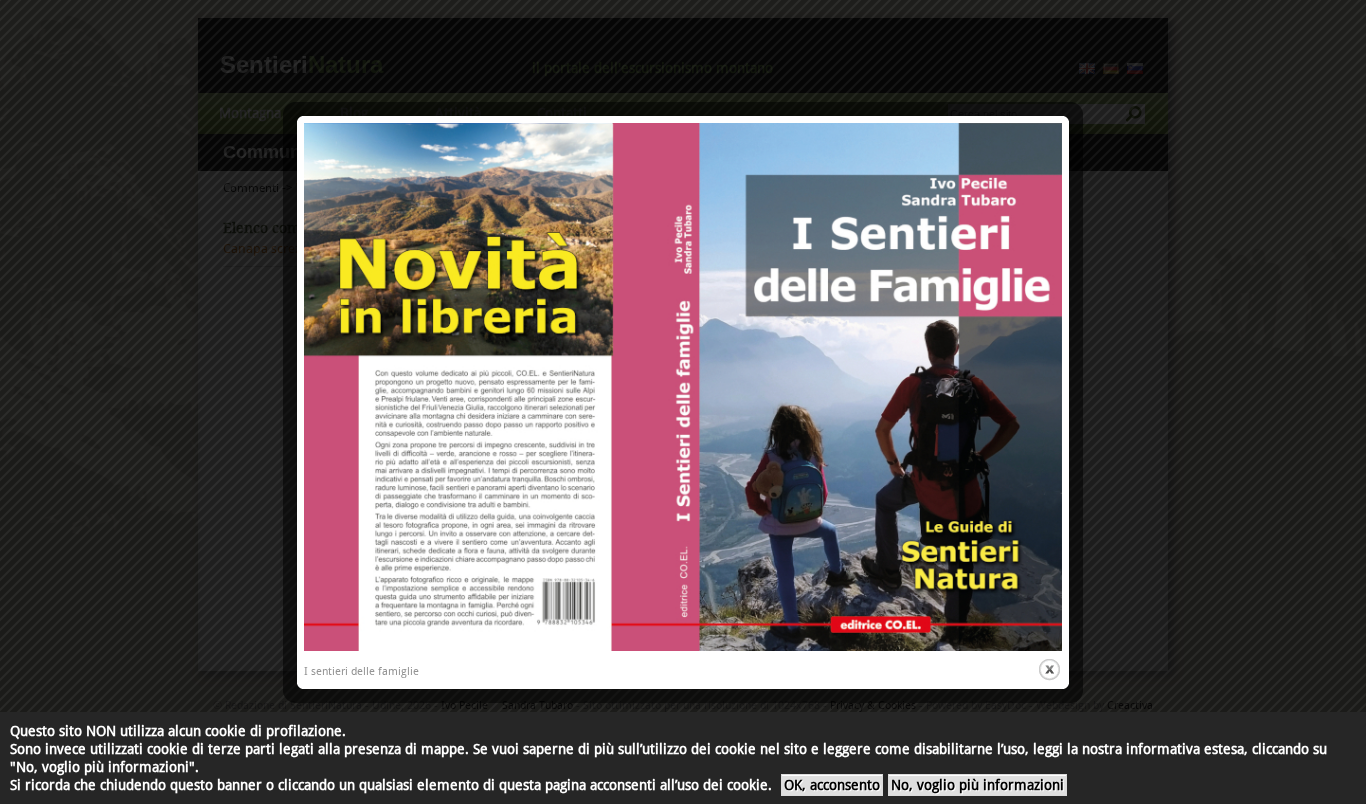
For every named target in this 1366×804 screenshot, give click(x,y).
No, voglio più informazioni (977, 785)
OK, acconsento (832, 785)
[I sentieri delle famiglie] (683, 647)
